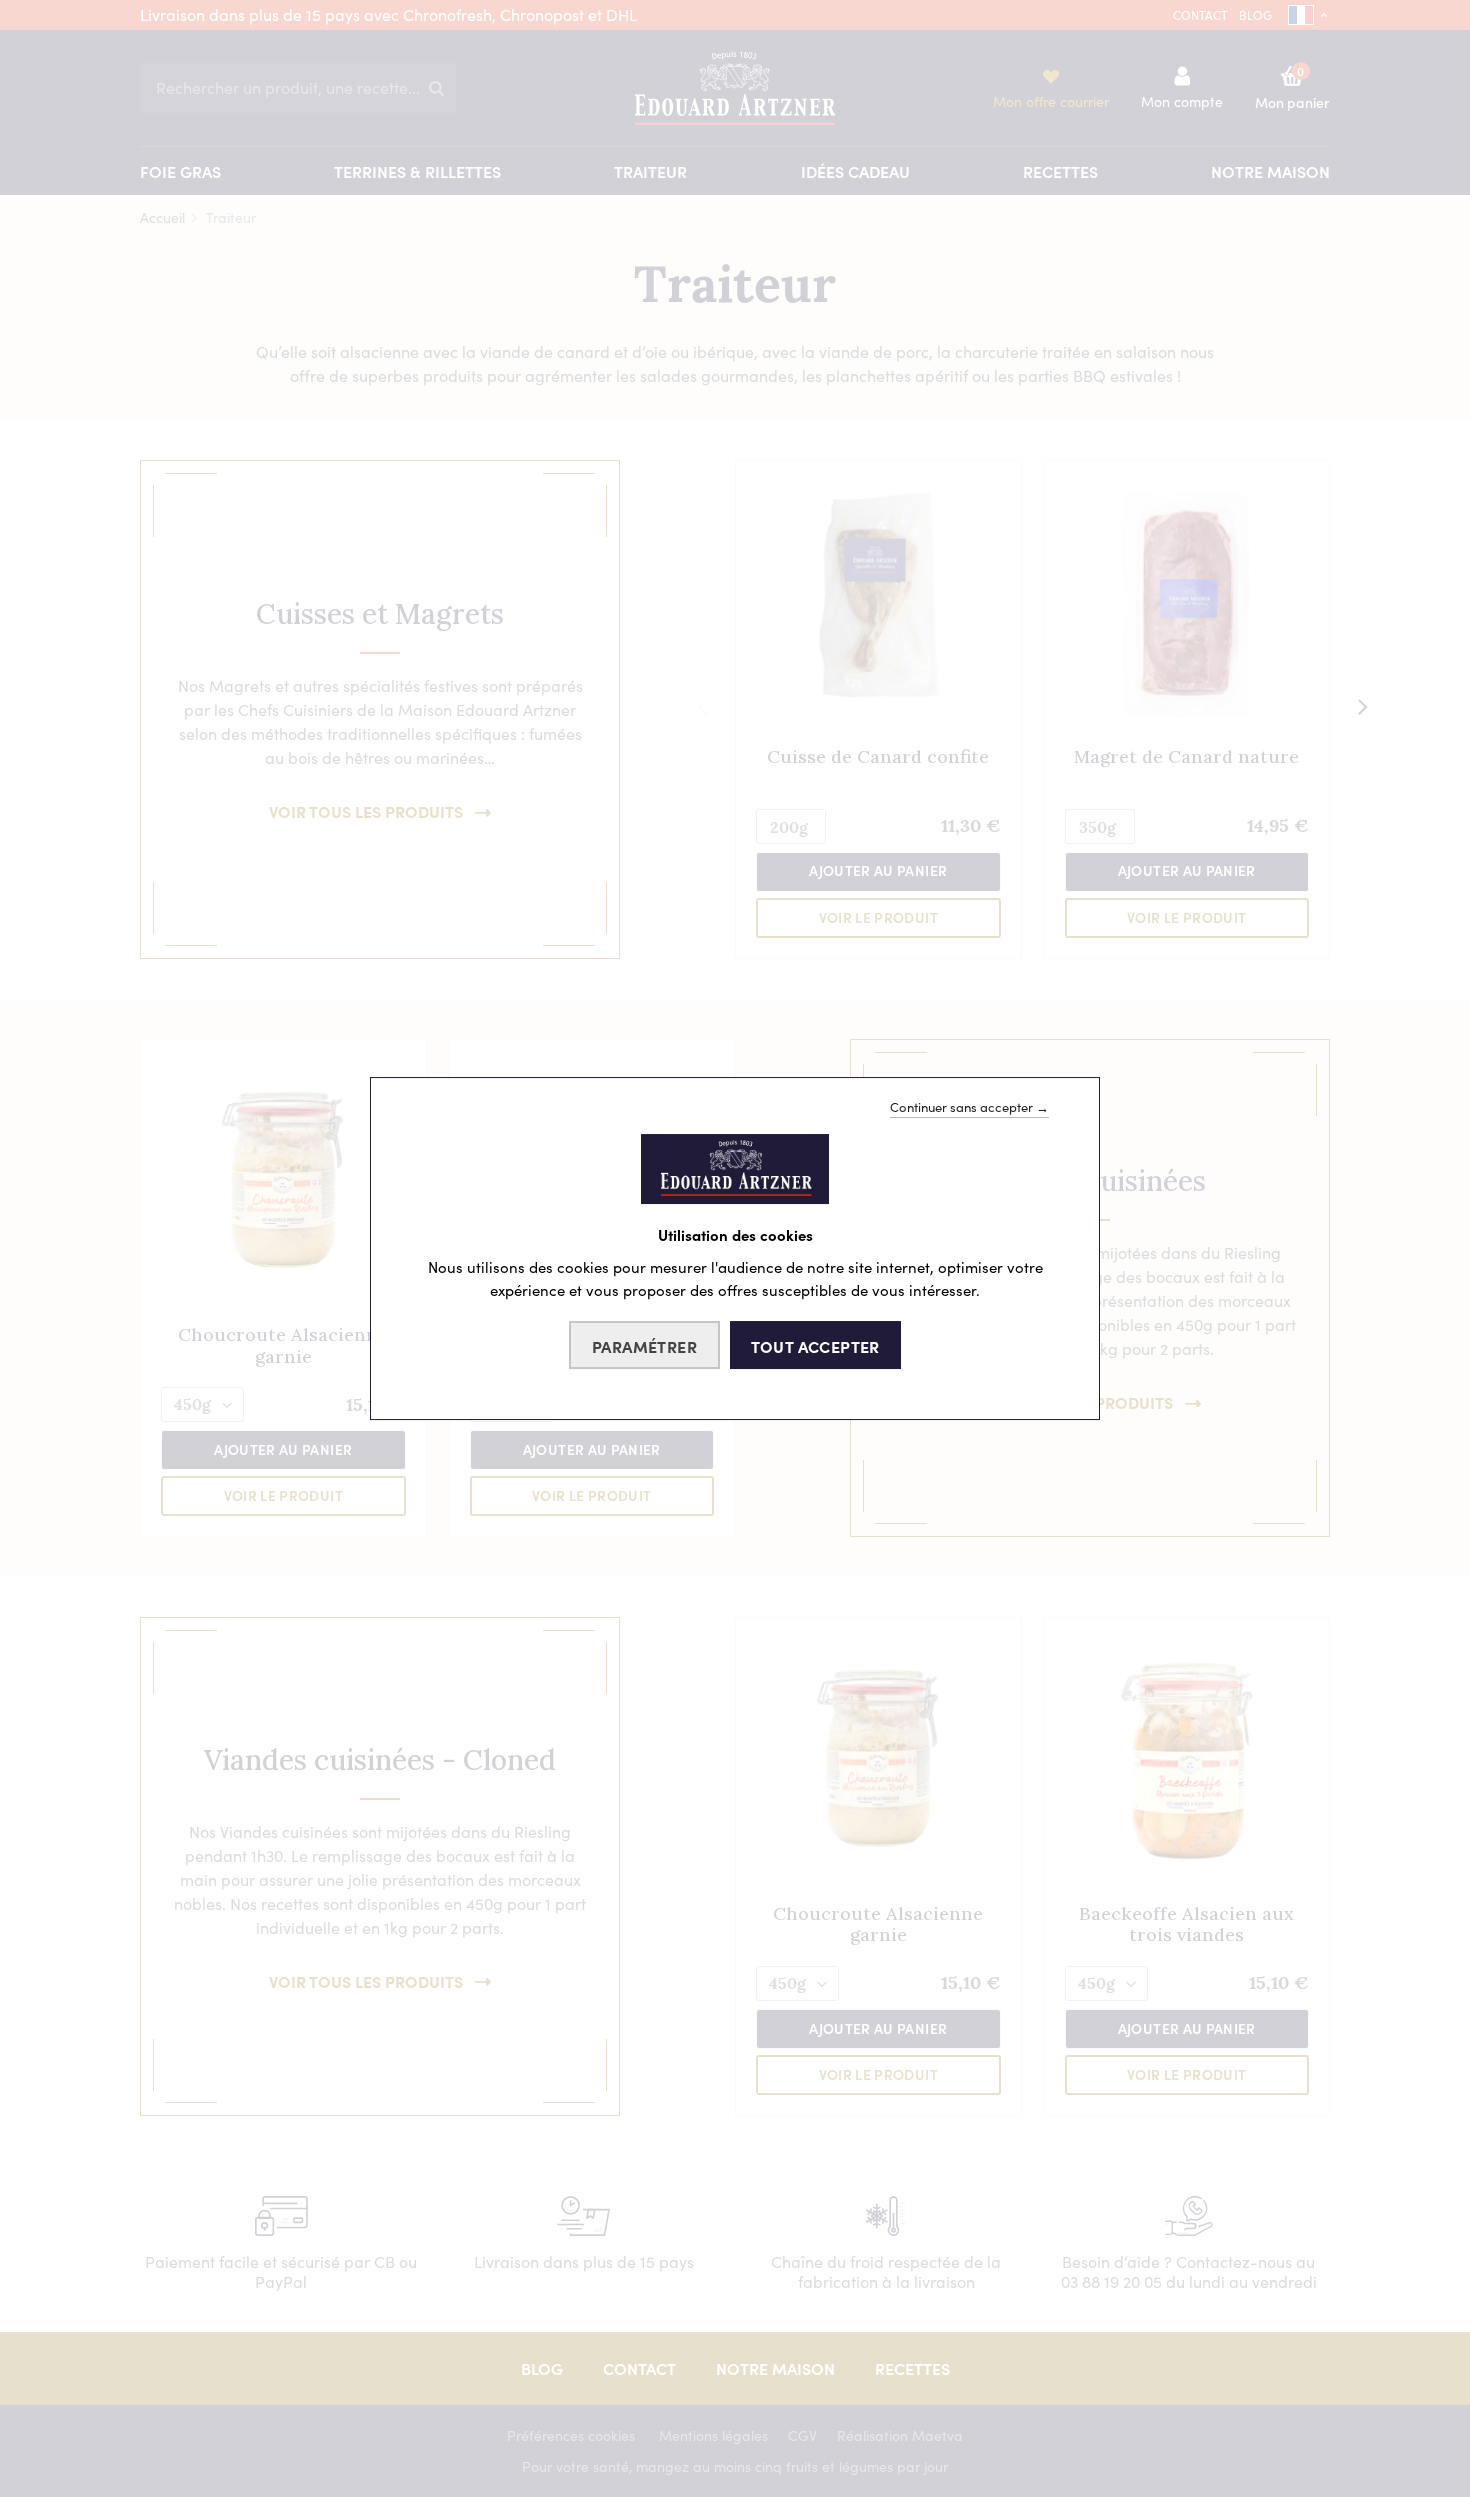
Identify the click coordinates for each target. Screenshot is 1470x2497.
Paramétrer (644, 1346)
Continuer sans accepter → (969, 1107)
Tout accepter (815, 1346)
